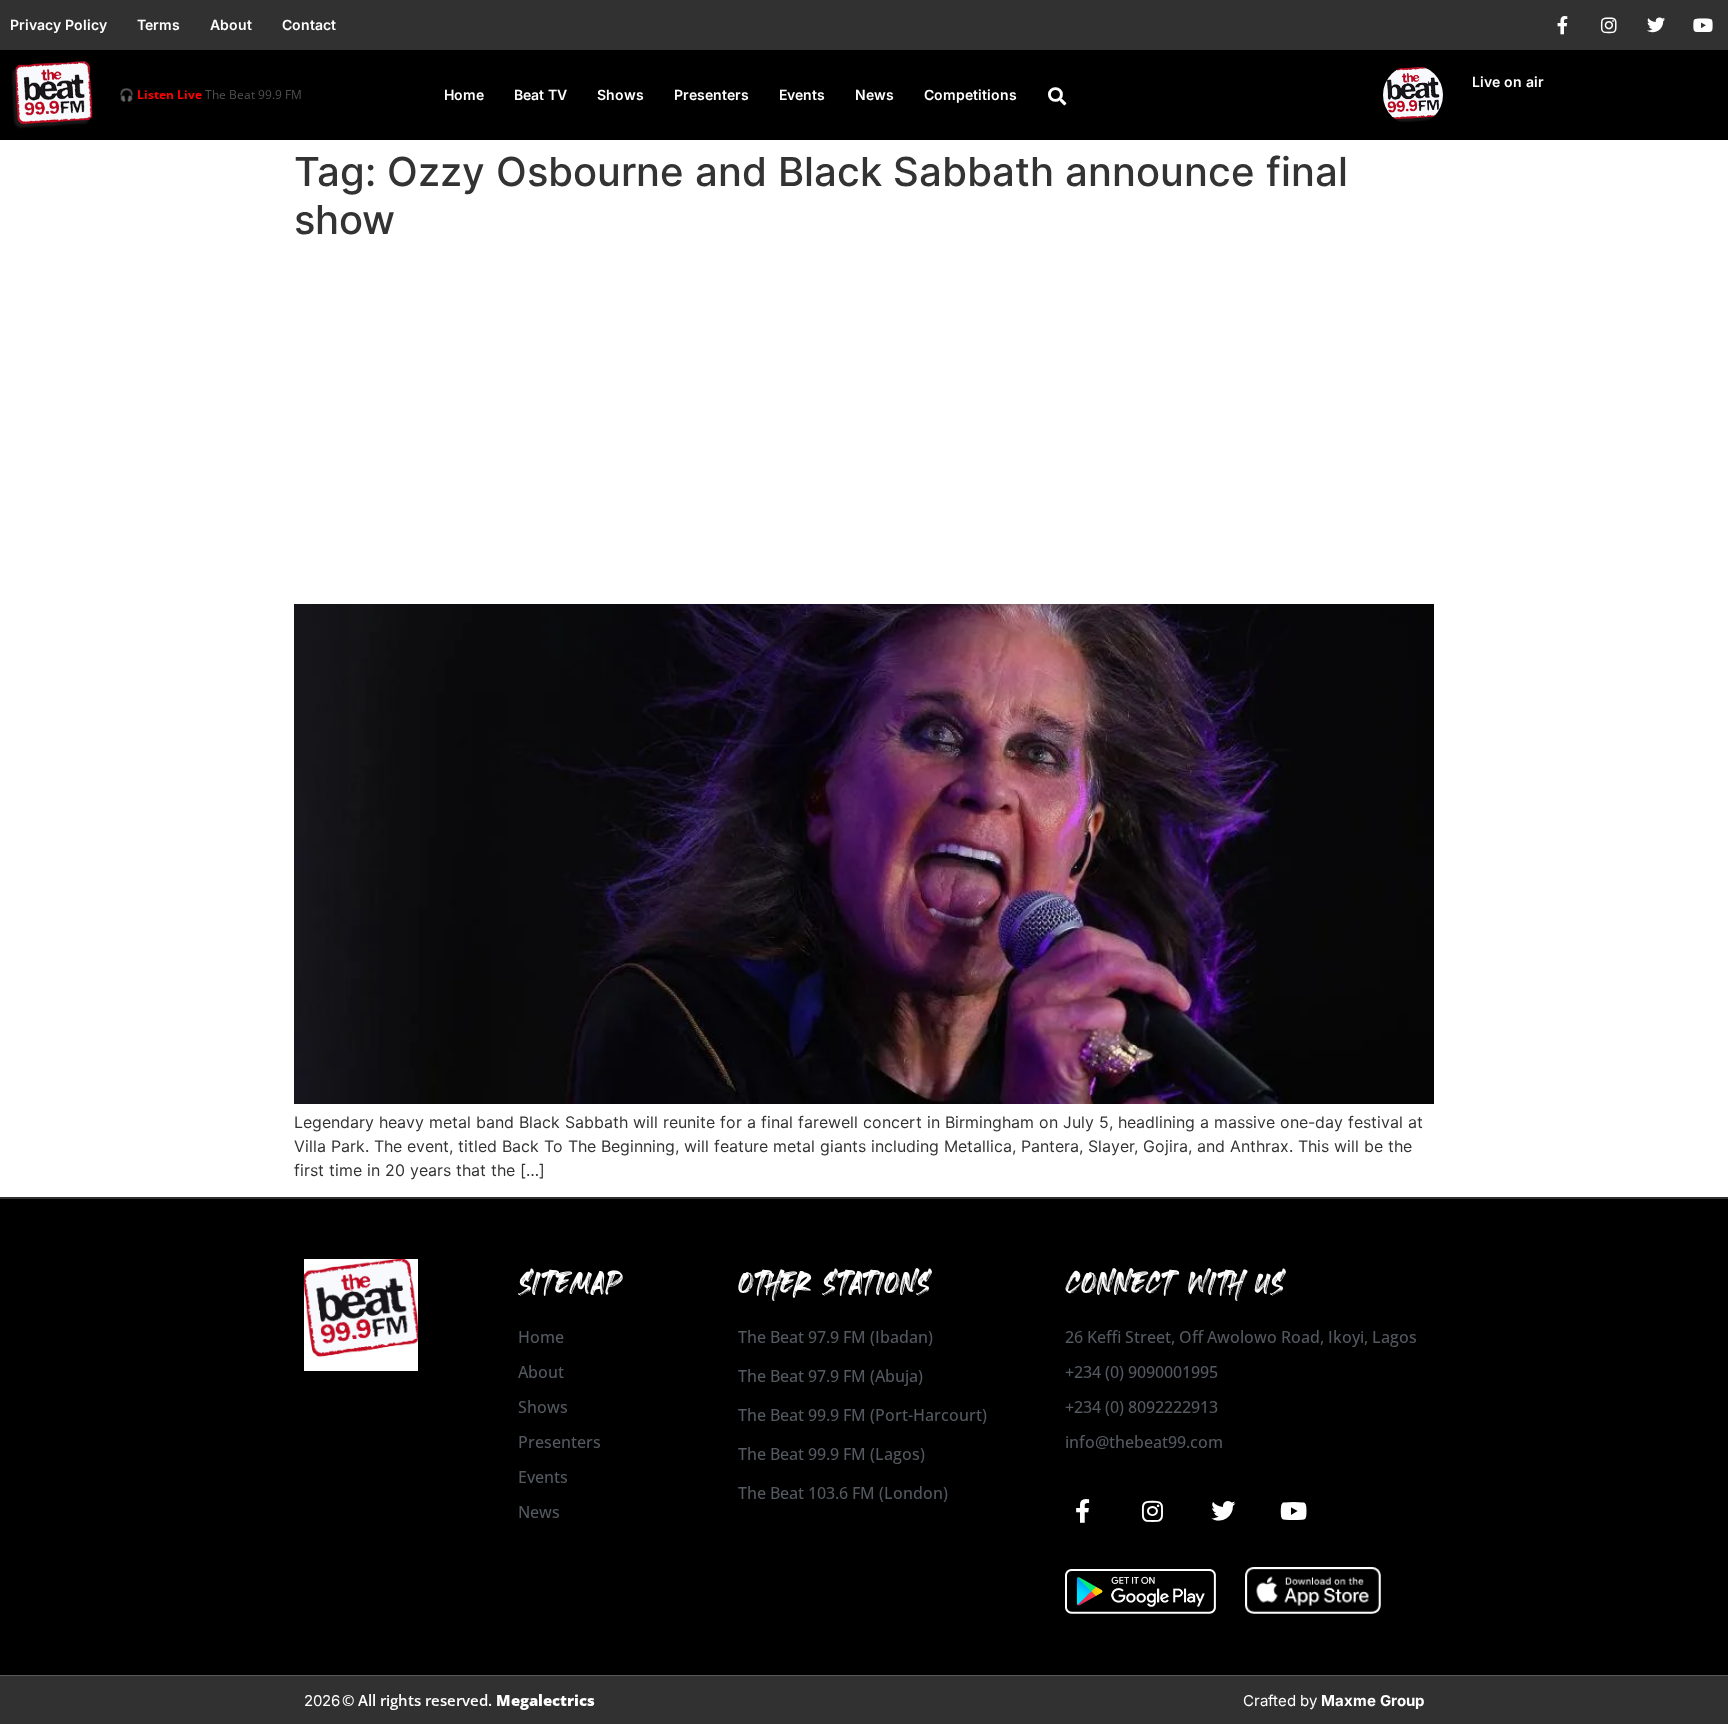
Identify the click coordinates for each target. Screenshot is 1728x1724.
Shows (620, 94)
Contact (309, 24)
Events (802, 94)
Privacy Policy (58, 24)
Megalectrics (545, 1700)
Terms (158, 24)
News (874, 94)
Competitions (970, 94)
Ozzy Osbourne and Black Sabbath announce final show (718, 568)
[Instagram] (1609, 25)
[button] (1057, 96)
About (231, 24)
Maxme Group (1372, 1700)
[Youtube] (1703, 25)
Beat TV (540, 94)
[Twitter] (1656, 25)
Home (464, 94)
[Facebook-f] (1562, 25)
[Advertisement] (864, 400)
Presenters (711, 94)
